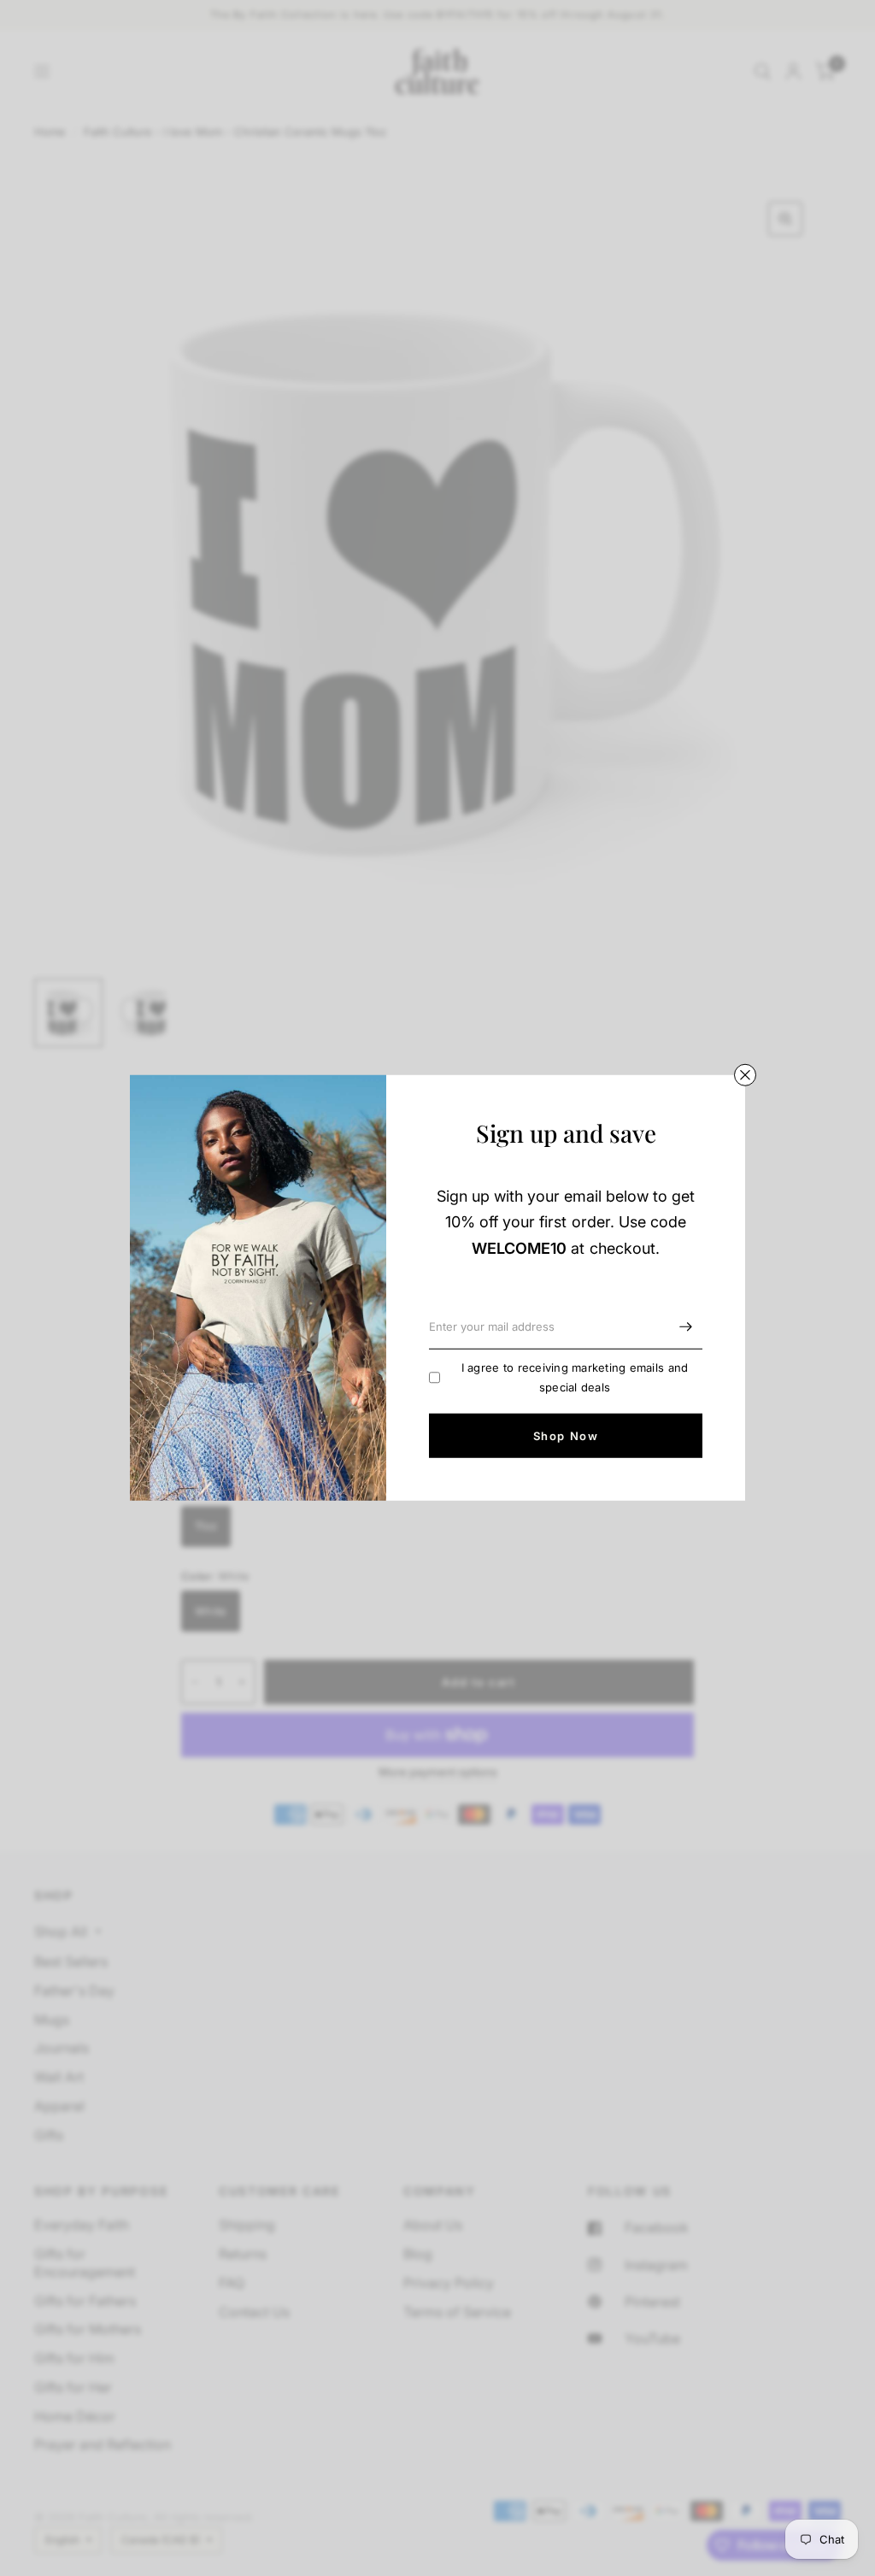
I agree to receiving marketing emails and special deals (575, 1377)
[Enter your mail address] (685, 1327)
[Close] (745, 1075)
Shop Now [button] (566, 1436)
